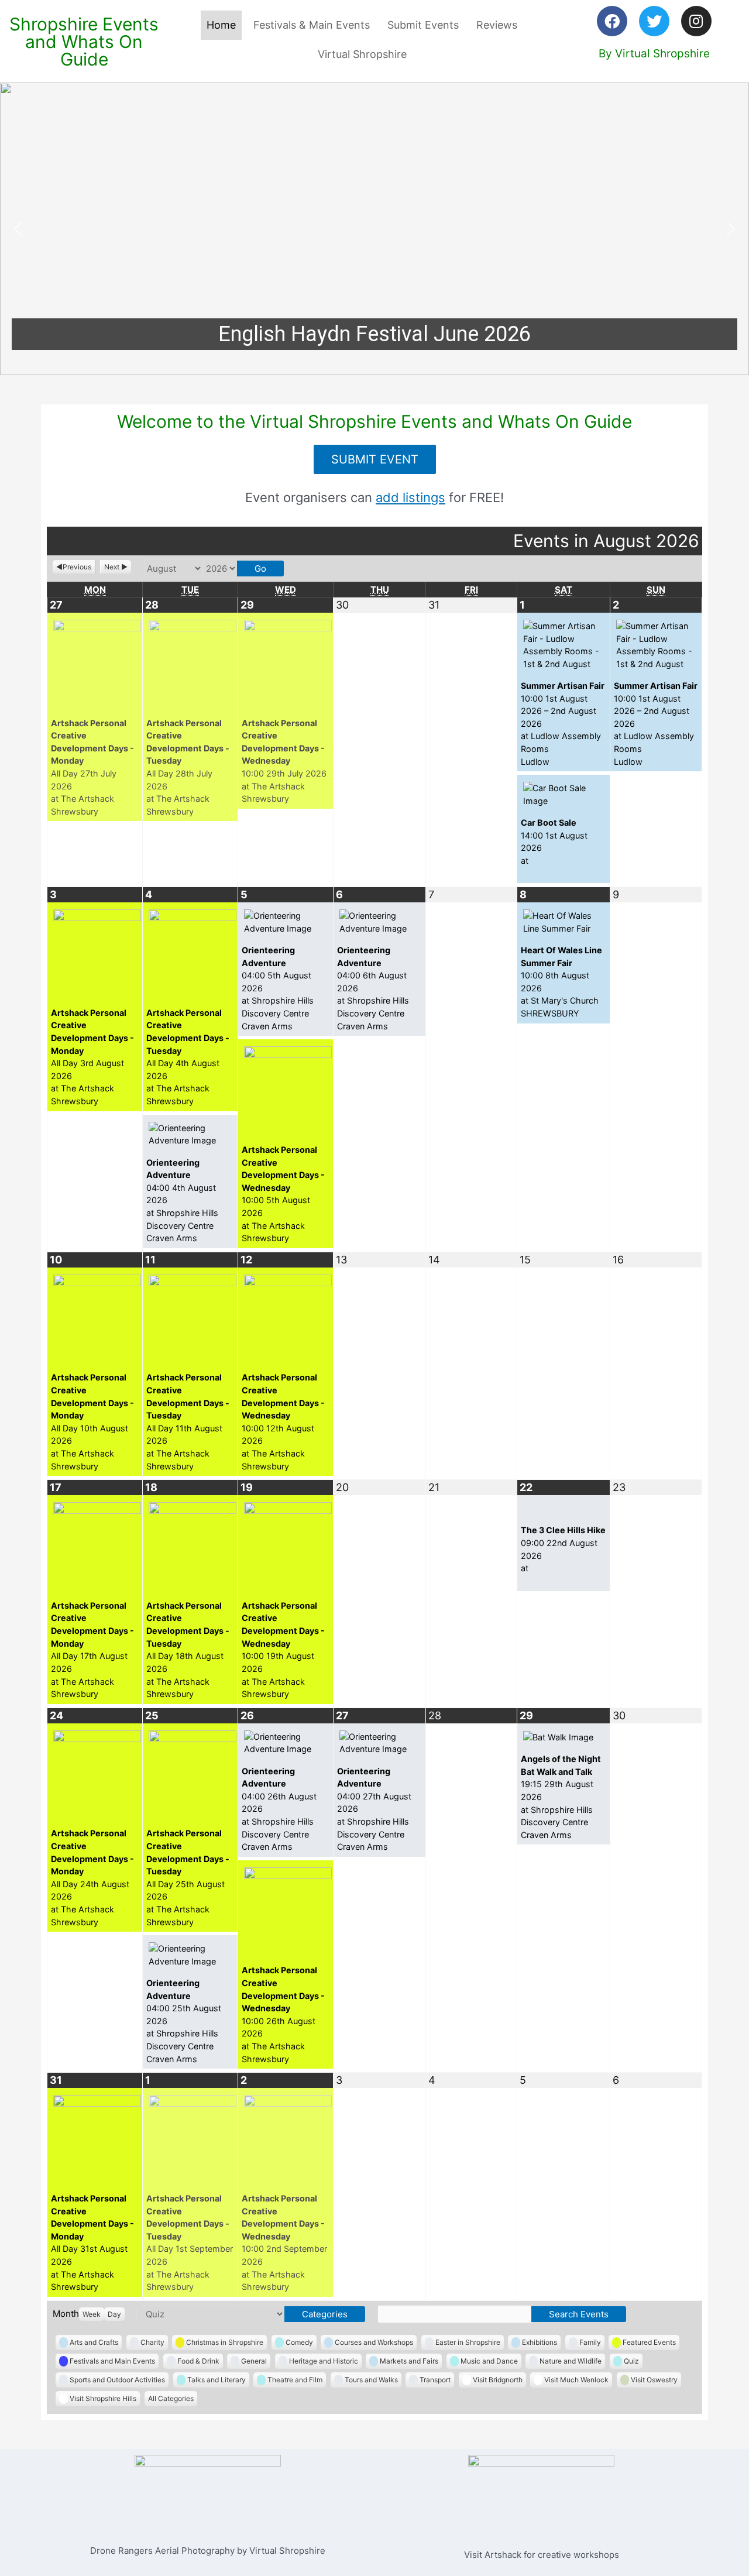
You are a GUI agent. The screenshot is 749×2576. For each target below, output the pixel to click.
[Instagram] (696, 21)
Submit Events (423, 25)
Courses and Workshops (374, 2342)
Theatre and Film (295, 2380)
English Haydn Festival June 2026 (374, 334)
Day (114, 2314)
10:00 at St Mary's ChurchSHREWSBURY (561, 982)
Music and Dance (489, 2361)
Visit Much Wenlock (576, 2380)
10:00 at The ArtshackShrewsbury (284, 761)
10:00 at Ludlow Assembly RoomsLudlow (563, 724)
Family (590, 2342)
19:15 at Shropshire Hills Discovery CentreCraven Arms (561, 1797)
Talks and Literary (217, 2380)
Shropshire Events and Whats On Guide (84, 42)
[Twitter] (654, 21)
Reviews (497, 25)
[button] (374, 229)
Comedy (299, 2342)
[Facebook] (612, 21)
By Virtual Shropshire (654, 54)
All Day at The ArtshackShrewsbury (92, 767)
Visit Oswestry (654, 2380)
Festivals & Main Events (312, 25)
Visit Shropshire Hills (103, 2398)
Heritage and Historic (324, 2361)
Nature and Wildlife (571, 2361)
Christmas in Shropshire (225, 2342)
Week (92, 2314)
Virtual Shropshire (362, 54)
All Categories (171, 2398)
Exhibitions (540, 2342)
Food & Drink (198, 2361)
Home (221, 25)
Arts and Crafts (94, 2342)
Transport (435, 2380)
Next (112, 567)
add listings (410, 497)
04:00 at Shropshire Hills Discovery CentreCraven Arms (182, 1201)
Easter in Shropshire (468, 2342)
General (254, 2361)
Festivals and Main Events (112, 2361)
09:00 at (563, 1549)
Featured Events (649, 2342)
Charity (152, 2342)
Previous (77, 567)
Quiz (631, 2361)
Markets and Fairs (409, 2361)
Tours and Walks (371, 2380)
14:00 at (554, 842)
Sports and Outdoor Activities (117, 2380)
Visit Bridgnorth (498, 2380)
